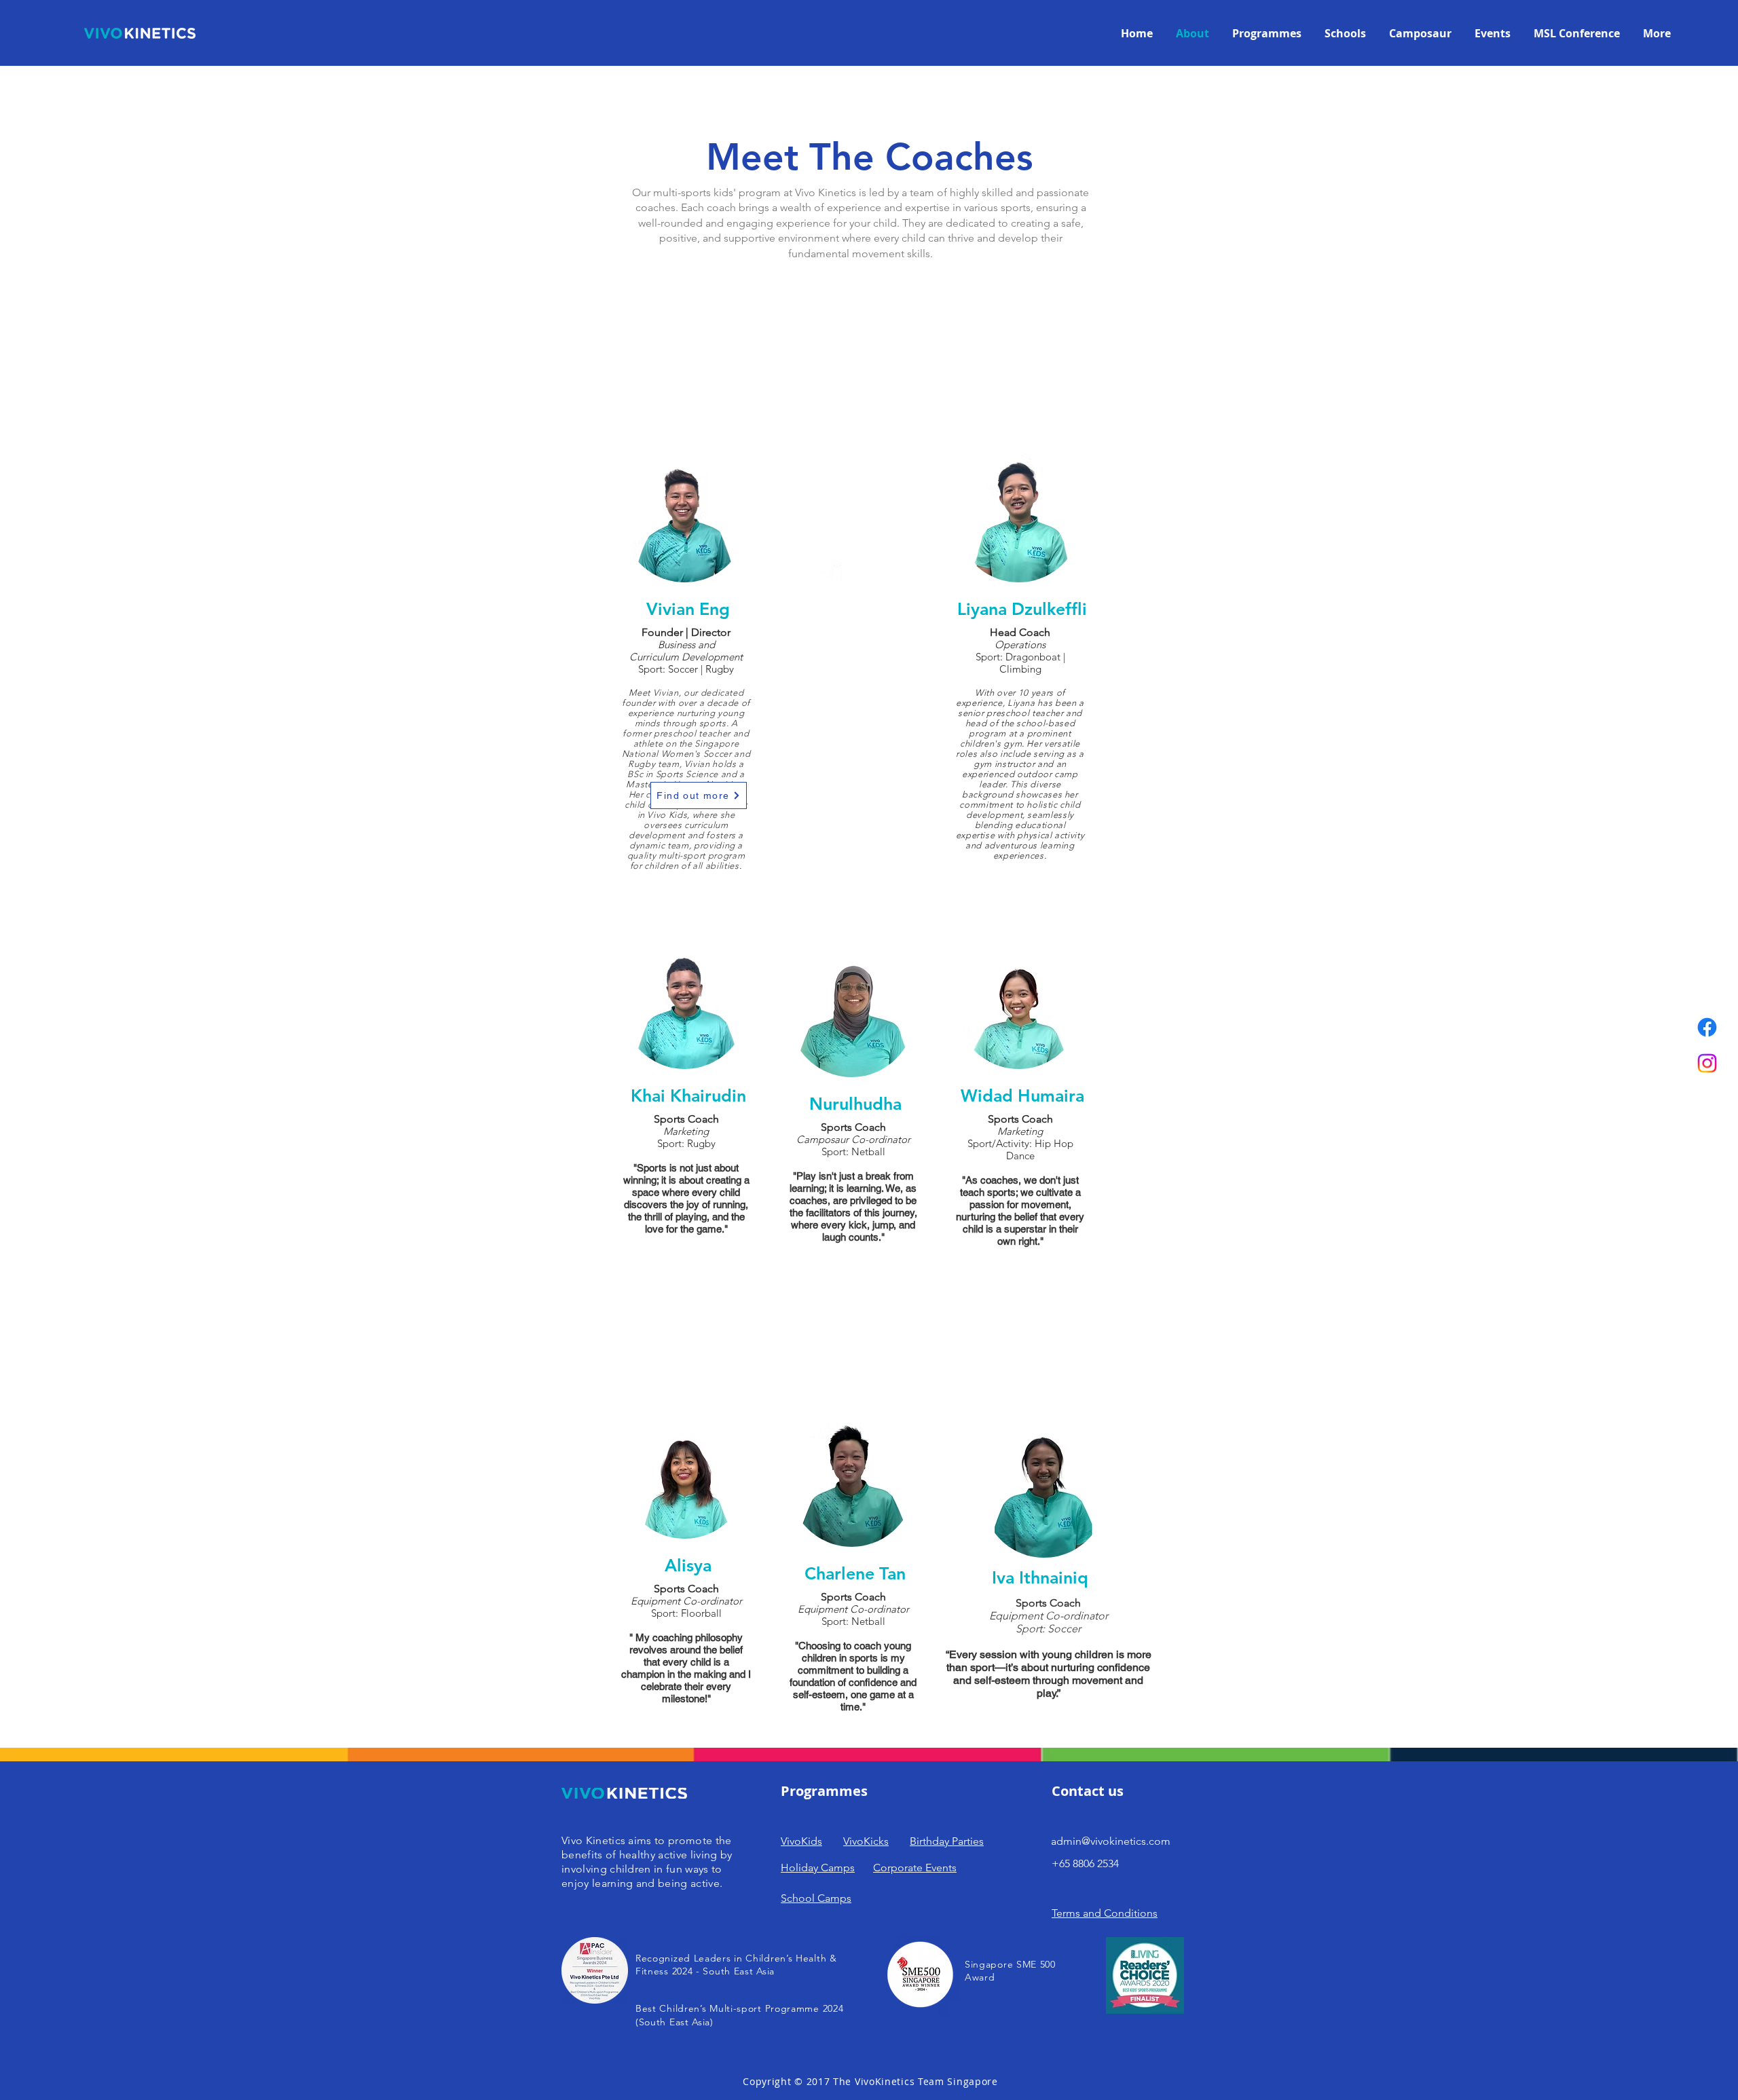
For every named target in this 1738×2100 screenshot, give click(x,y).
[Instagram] (1707, 1063)
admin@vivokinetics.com (1111, 1841)
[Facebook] (1707, 1027)
